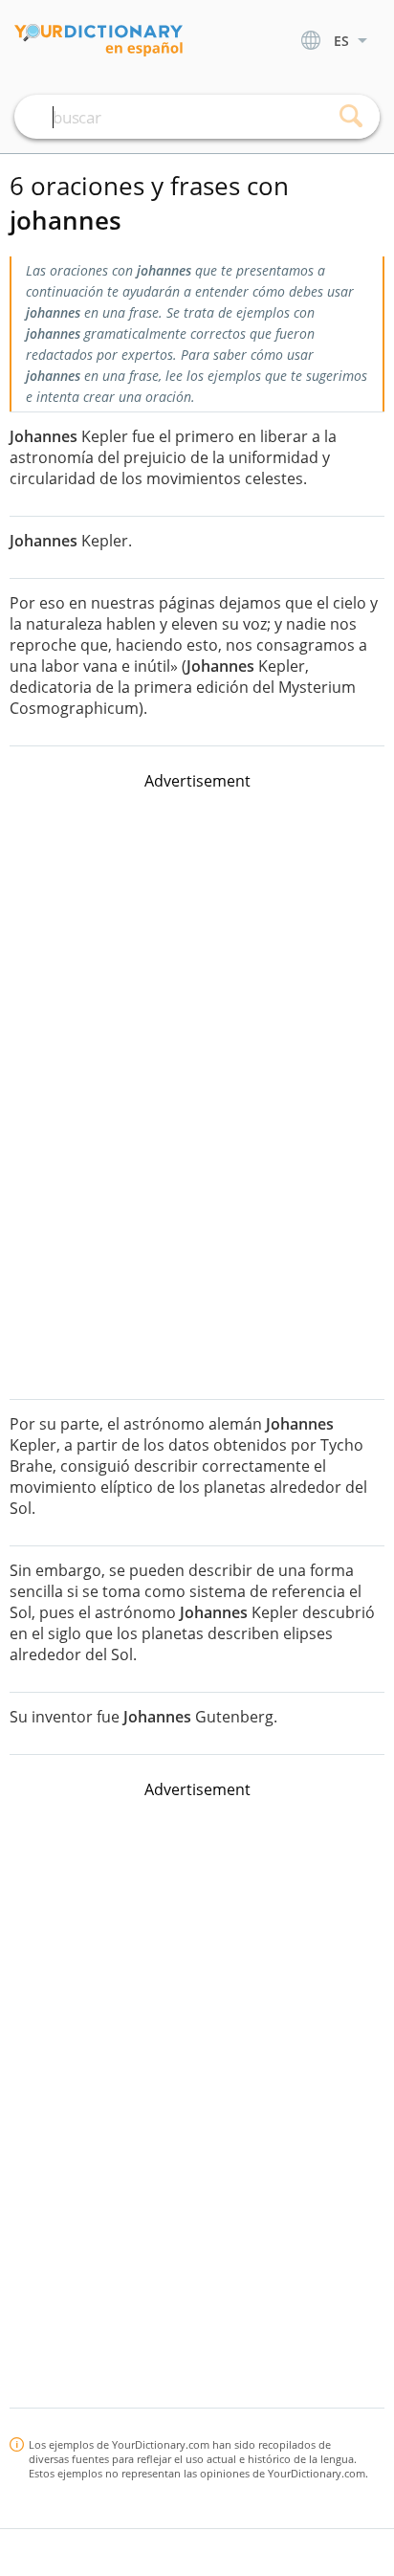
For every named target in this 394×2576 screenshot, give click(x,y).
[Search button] (351, 117)
